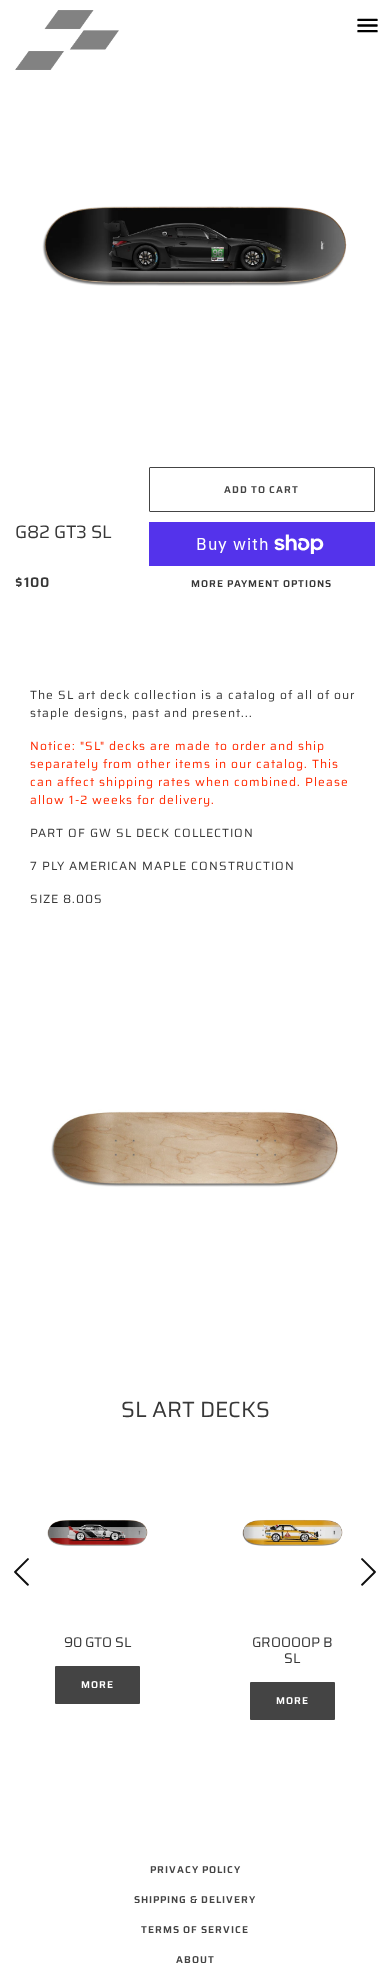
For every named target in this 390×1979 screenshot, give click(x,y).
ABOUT (195, 1959)
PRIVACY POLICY (195, 1869)
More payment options (261, 583)
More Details (97, 1690)
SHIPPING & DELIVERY (195, 1899)
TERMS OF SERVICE (195, 1929)
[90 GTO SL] (97, 1532)
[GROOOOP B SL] (292, 1532)
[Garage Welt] (87, 40)
